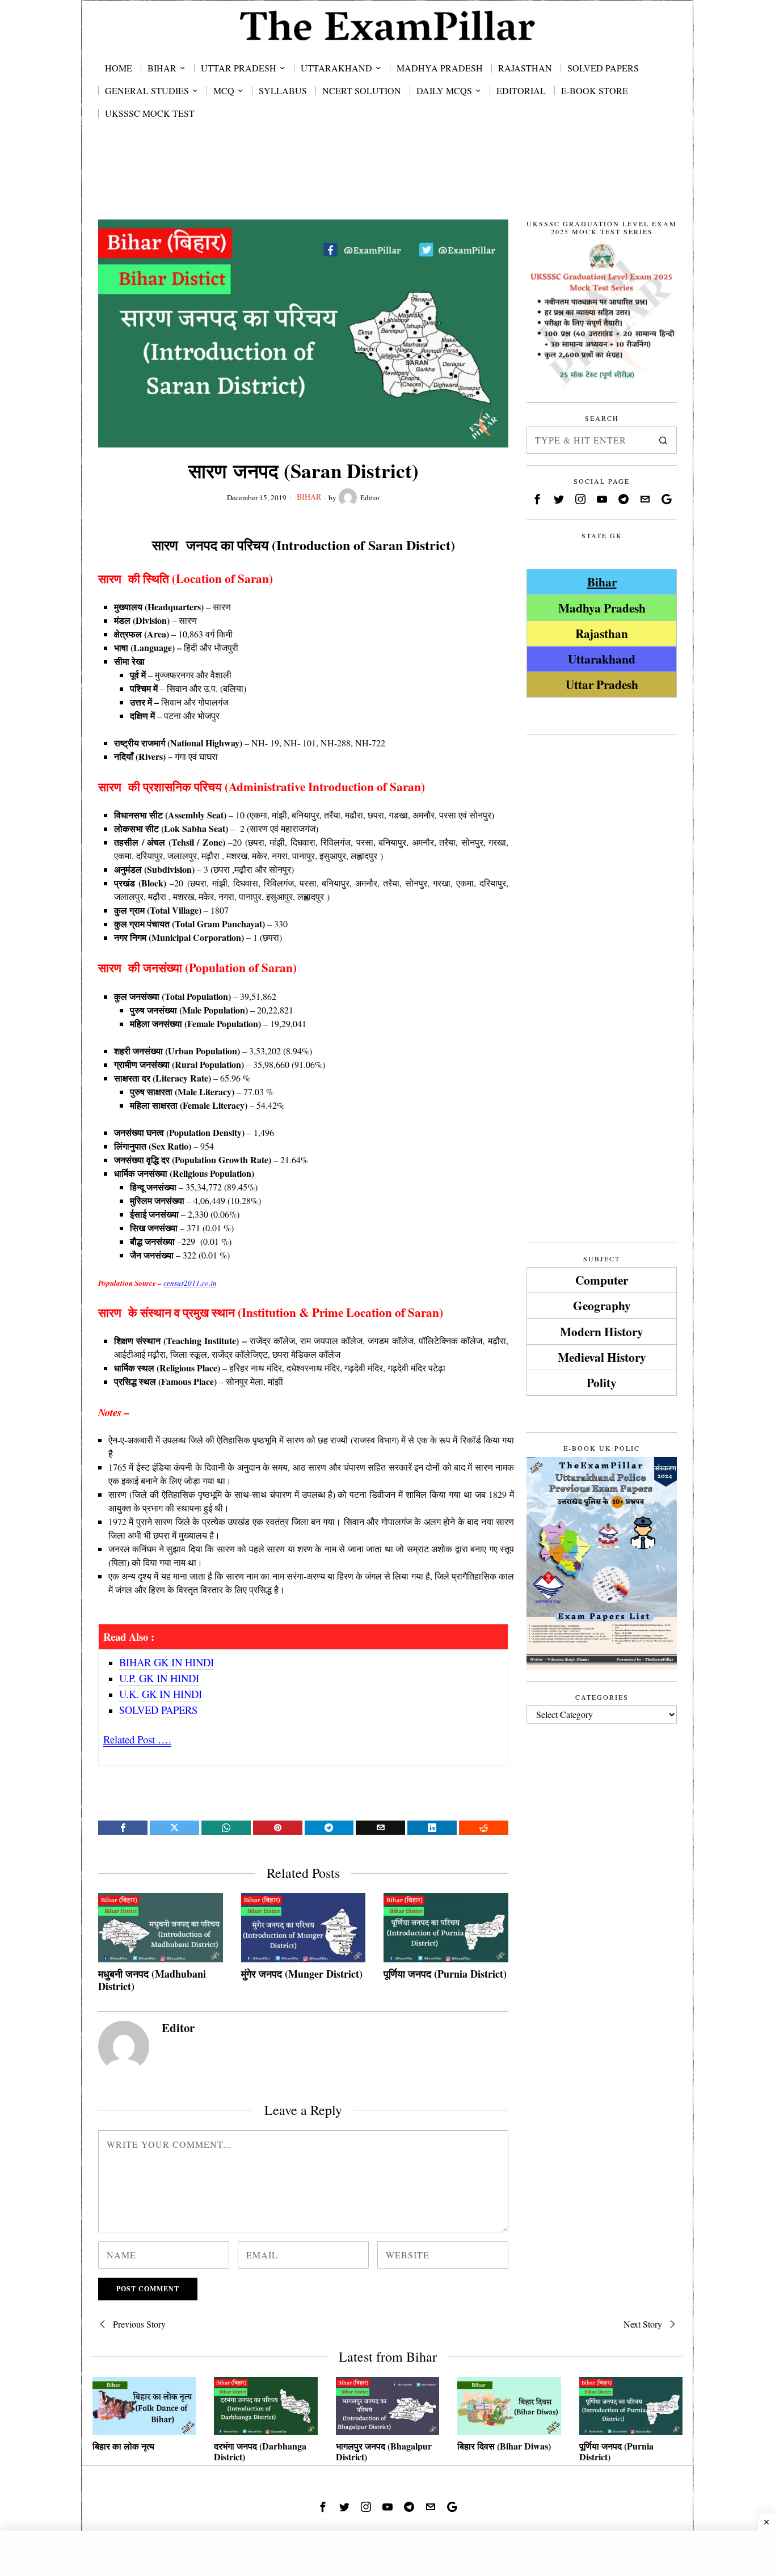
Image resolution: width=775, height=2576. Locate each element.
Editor (370, 497)
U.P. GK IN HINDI (159, 1678)
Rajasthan (602, 633)
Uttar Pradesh (602, 684)
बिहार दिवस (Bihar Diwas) (504, 2446)
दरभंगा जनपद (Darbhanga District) (260, 2451)
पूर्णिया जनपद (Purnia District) (445, 1974)
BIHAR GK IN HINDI (167, 1662)
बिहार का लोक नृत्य (123, 2446)
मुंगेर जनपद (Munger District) (302, 1974)
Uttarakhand (602, 659)
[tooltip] (123, 1828)
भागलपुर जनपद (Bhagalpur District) (384, 2451)
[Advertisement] (387, 183)
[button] (663, 440)
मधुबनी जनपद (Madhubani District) (152, 1980)
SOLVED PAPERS (158, 1710)
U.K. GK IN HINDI (161, 1694)
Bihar (309, 497)
